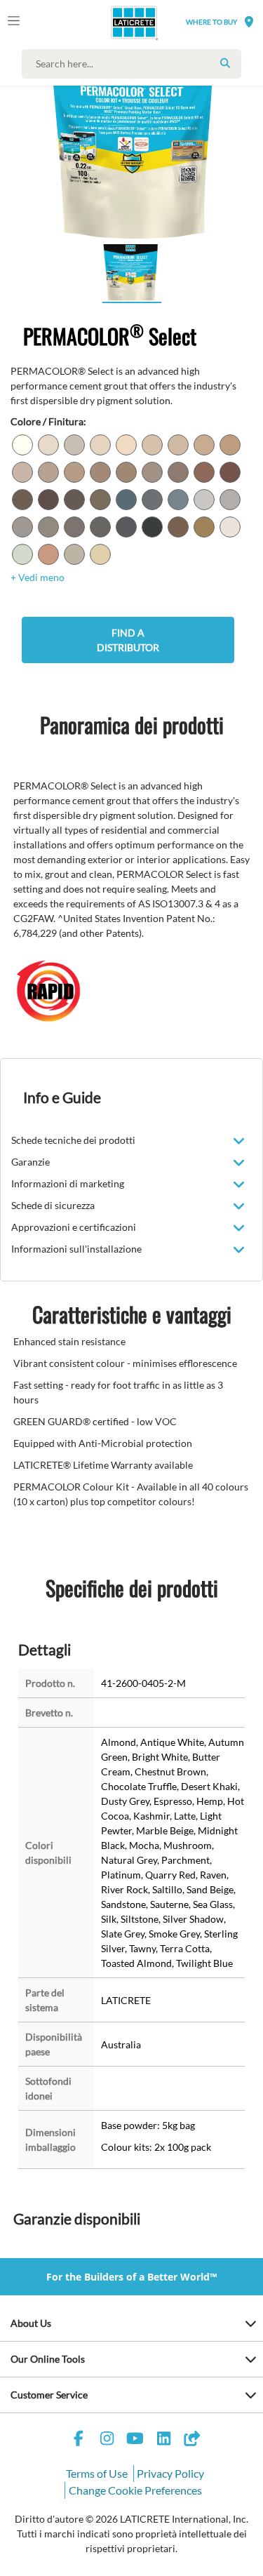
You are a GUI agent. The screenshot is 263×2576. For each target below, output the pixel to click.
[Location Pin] (249, 21)
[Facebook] (79, 2440)
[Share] (192, 2440)
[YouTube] (135, 2440)
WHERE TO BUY (211, 22)
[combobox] (135, 64)
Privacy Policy (170, 2473)
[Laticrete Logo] (114, 22)
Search (225, 63)
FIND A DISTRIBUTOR (128, 640)
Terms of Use (97, 2473)
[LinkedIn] (163, 2440)
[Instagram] (107, 2440)
